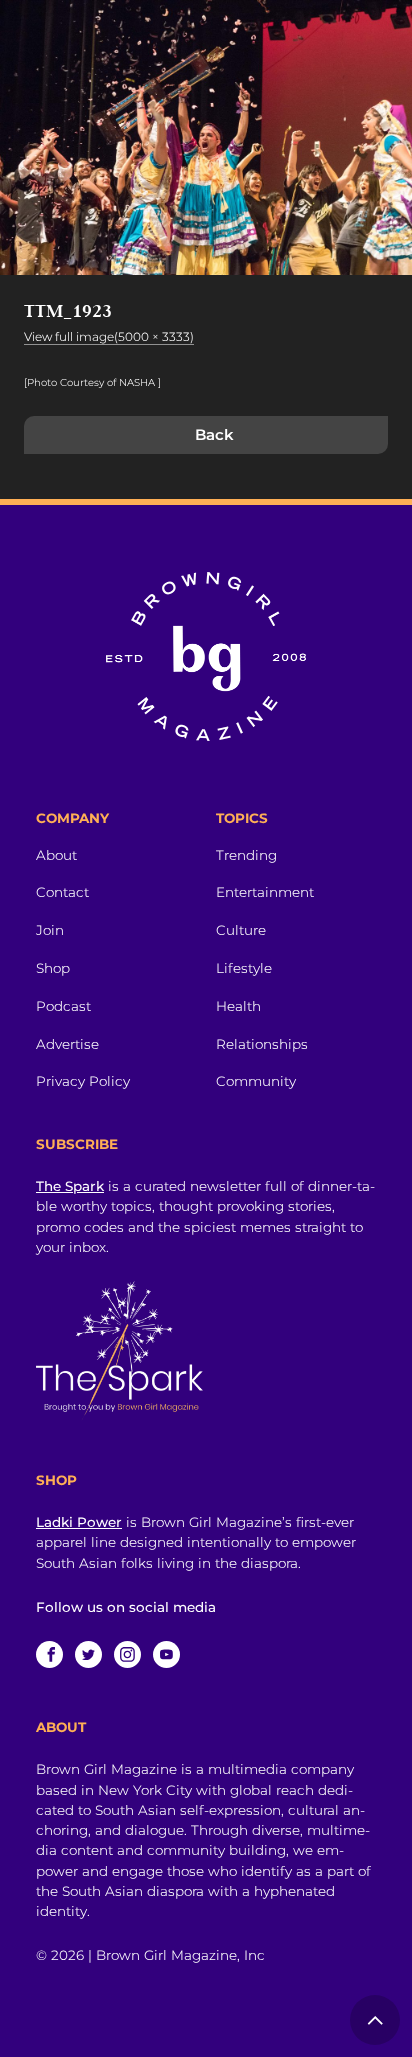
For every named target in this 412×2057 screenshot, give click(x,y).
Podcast (63, 1006)
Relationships (262, 1044)
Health (238, 1006)
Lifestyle (244, 968)
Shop (53, 968)
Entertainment (265, 892)
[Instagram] (127, 1654)
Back (214, 434)
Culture (241, 930)
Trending (246, 855)
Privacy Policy (83, 1081)
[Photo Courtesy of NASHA (91, 382)
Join (50, 930)
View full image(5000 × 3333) (109, 336)
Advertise (67, 1044)
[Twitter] (88, 1654)
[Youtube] (166, 1654)
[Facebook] (49, 1654)
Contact (62, 892)
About (56, 855)
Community (256, 1081)
